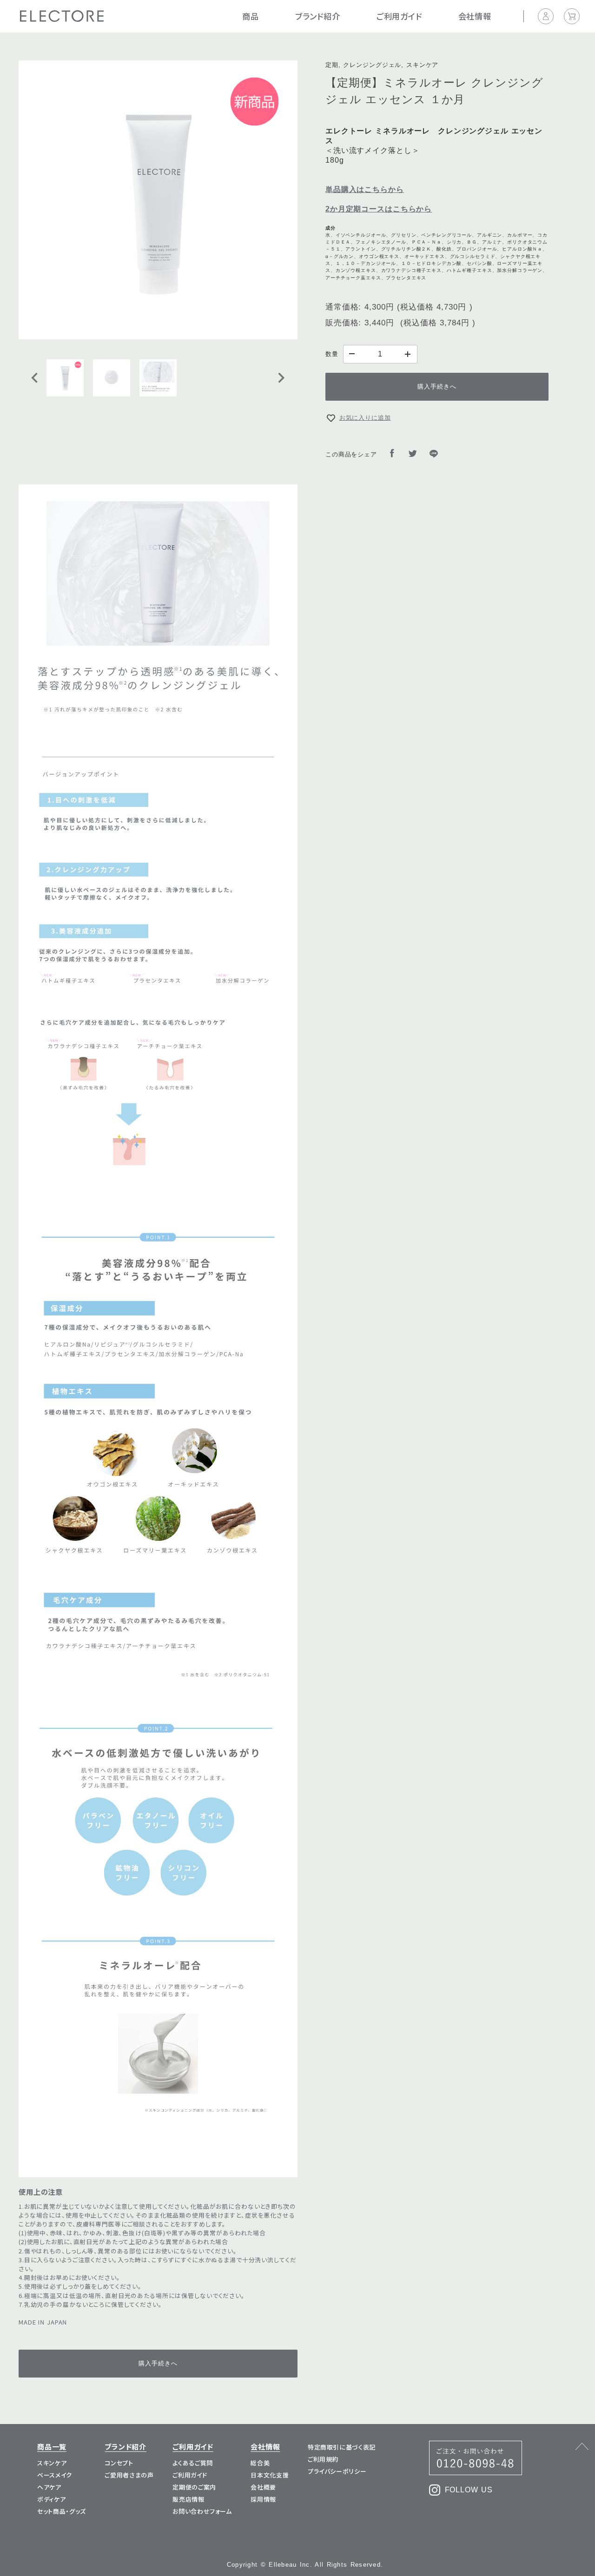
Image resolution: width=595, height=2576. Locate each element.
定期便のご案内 (194, 2487)
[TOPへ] (46, 2522)
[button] (65, 378)
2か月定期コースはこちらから (379, 209)
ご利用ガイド (190, 2475)
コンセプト (119, 2463)
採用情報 (263, 2499)
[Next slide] (281, 378)
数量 (332, 354)
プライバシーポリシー (337, 2471)
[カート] (572, 16)
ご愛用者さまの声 (129, 2475)
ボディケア (51, 2499)
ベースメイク (55, 2475)
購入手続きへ (437, 386)
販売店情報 (188, 2499)
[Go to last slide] (35, 378)
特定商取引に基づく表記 (342, 2447)
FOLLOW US (469, 2490)
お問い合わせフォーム (202, 2511)
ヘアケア (49, 2487)
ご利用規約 (323, 2459)
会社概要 (263, 2487)
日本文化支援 (270, 2475)
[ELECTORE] (62, 17)
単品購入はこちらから (365, 189)
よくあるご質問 (193, 2463)
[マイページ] (551, 16)
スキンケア (52, 2463)
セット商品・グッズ (62, 2511)
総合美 (260, 2463)
